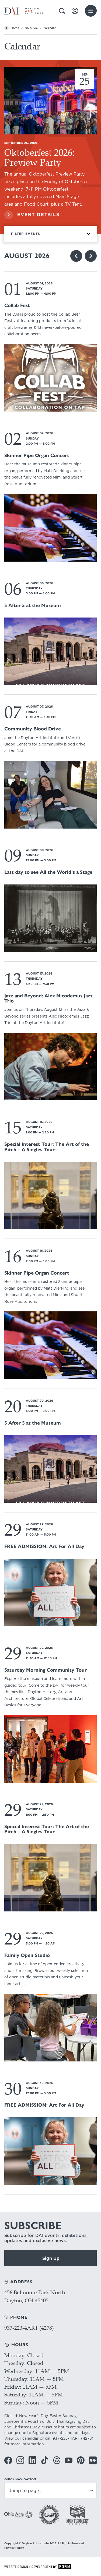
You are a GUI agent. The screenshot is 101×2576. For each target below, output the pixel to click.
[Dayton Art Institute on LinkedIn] (32, 2460)
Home (15, 28)
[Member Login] (75, 11)
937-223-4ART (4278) (29, 2328)
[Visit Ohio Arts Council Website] (18, 2515)
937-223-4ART (66, 2438)
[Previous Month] (76, 256)
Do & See (31, 28)
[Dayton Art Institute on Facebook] (8, 2460)
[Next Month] (91, 256)
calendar (30, 2438)
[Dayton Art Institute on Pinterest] (81, 2460)
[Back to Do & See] (6, 28)
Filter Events (26, 234)
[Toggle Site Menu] (91, 11)
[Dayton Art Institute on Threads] (57, 2460)
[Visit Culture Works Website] (49, 2515)
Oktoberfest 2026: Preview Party (40, 157)
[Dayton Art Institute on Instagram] (20, 2460)
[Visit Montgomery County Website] (78, 2515)
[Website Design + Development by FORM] (50, 2567)
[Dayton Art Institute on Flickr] (93, 2460)
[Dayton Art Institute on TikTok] (45, 2460)
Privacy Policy (14, 2548)
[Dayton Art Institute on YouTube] (69, 2460)
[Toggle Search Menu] (62, 11)
